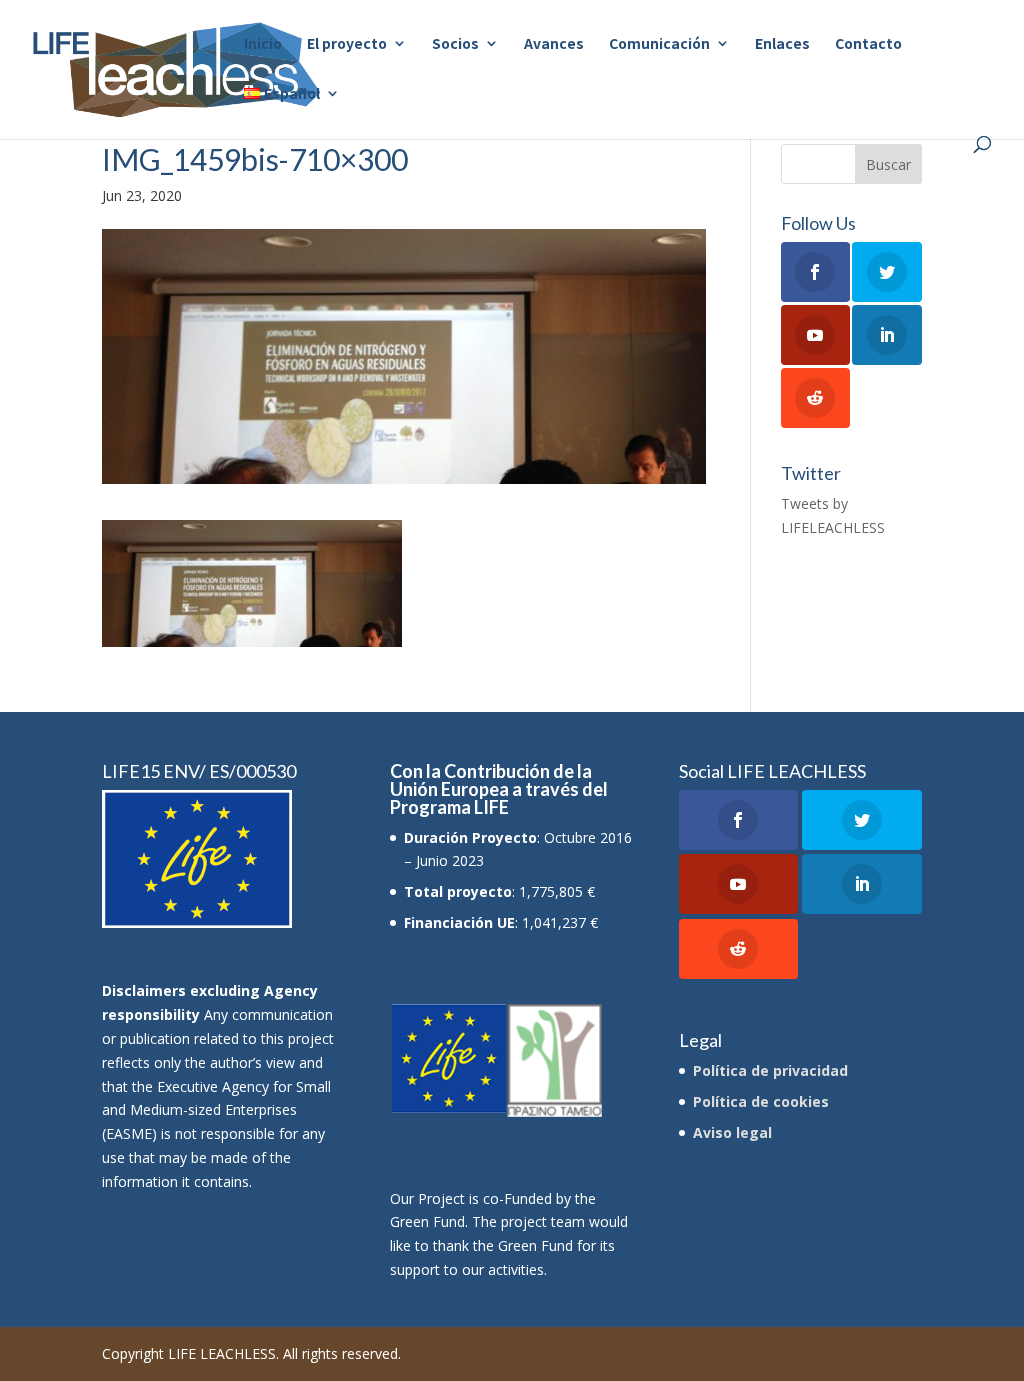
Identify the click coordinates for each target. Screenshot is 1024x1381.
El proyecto (347, 44)
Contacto (868, 44)
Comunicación (659, 44)
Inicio (263, 44)
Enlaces (782, 44)
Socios (455, 44)
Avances (554, 44)
